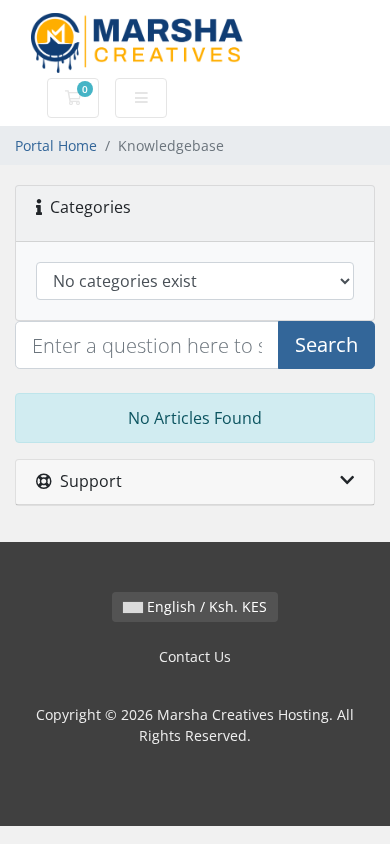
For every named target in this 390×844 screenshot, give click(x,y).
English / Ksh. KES (205, 606)
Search (326, 344)
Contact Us (195, 656)
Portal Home (56, 145)
